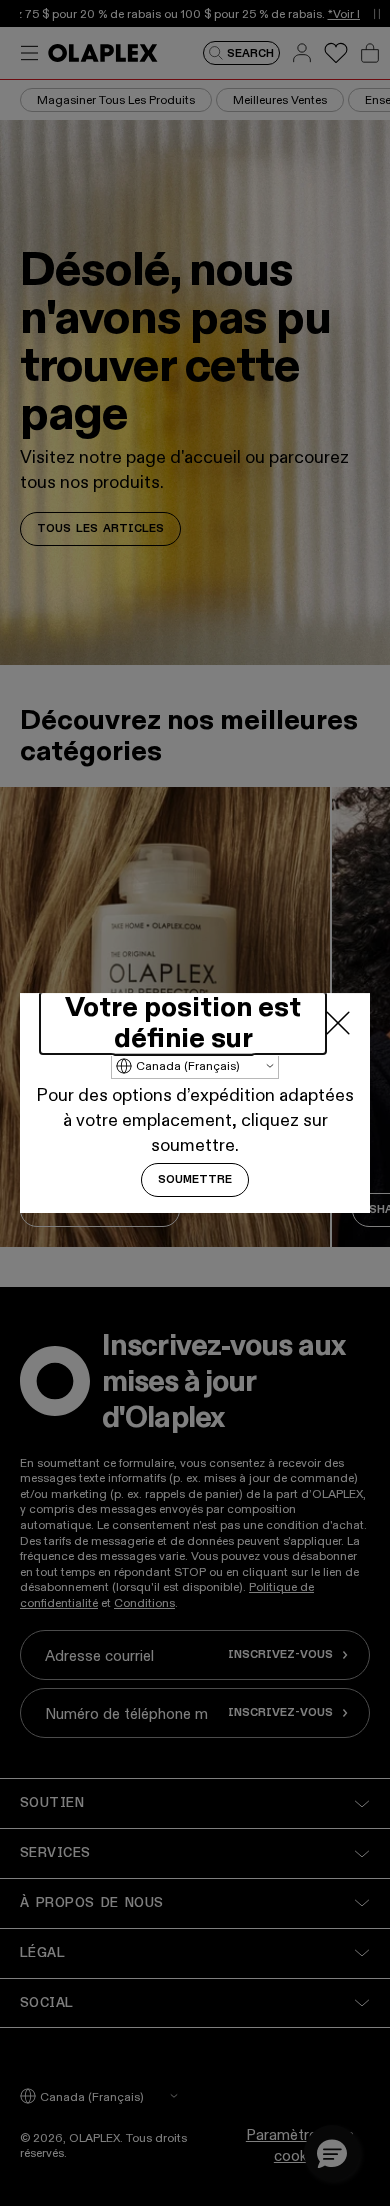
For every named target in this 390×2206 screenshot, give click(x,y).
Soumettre (195, 1180)
